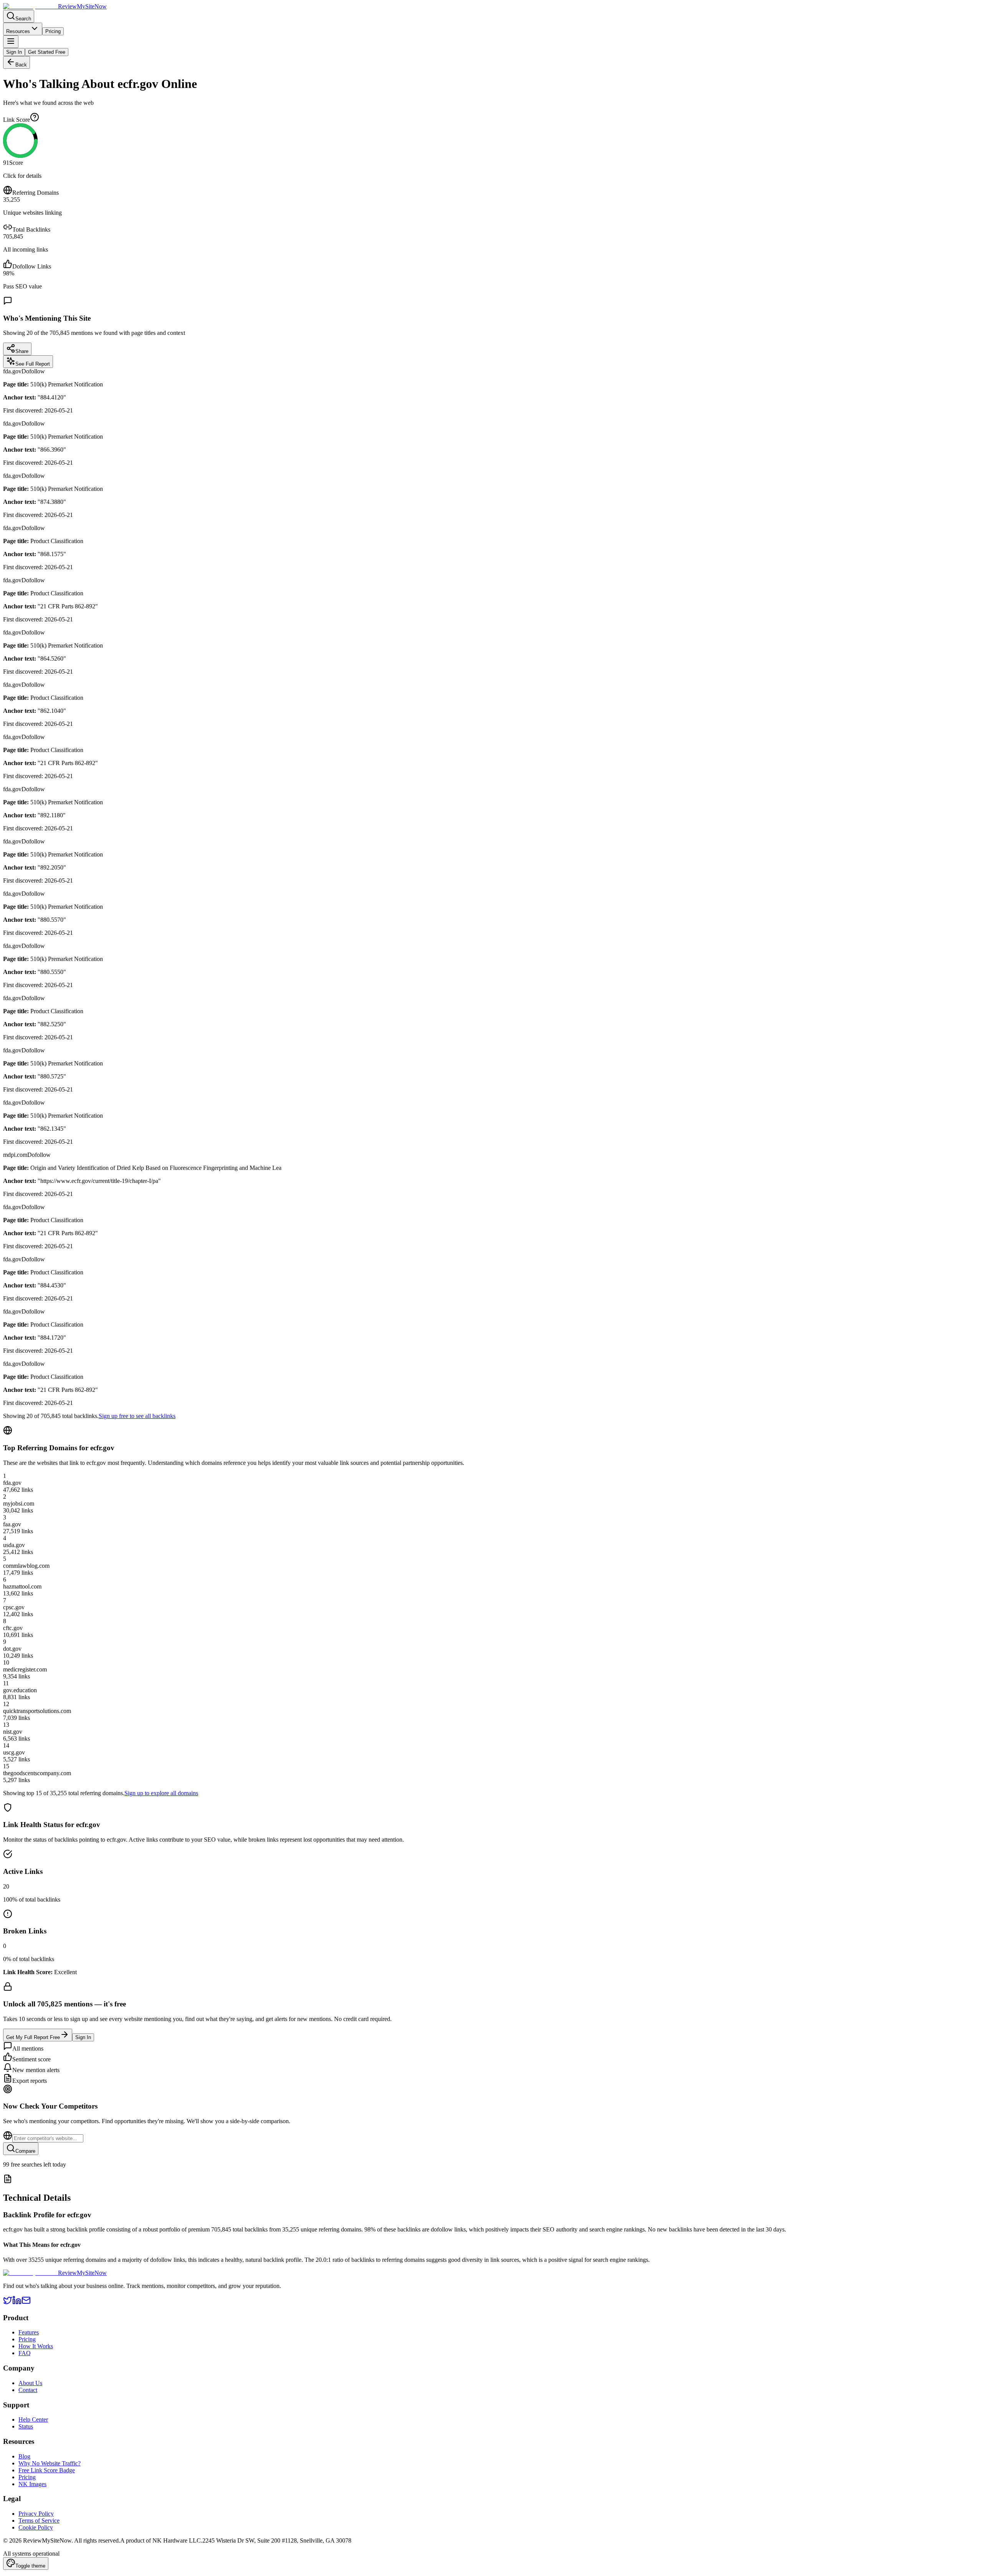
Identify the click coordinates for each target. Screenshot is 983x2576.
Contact (28, 2390)
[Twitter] (8, 2303)
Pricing (53, 31)
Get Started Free (47, 52)
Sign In (14, 52)
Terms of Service (39, 2521)
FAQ (25, 2353)
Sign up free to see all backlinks (137, 1416)
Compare (25, 2151)
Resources (18, 31)
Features (29, 2332)
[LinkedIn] (17, 2303)
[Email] (26, 2303)
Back (21, 65)
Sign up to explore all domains (161, 1793)
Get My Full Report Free (33, 2037)
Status (26, 2426)
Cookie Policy (36, 2527)
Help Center (33, 2419)
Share (22, 351)
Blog (24, 2456)
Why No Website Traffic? (50, 2463)
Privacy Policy (36, 2514)
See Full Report (33, 364)
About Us (30, 2383)
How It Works (36, 2346)
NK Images (32, 2484)
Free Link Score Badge (47, 2470)
